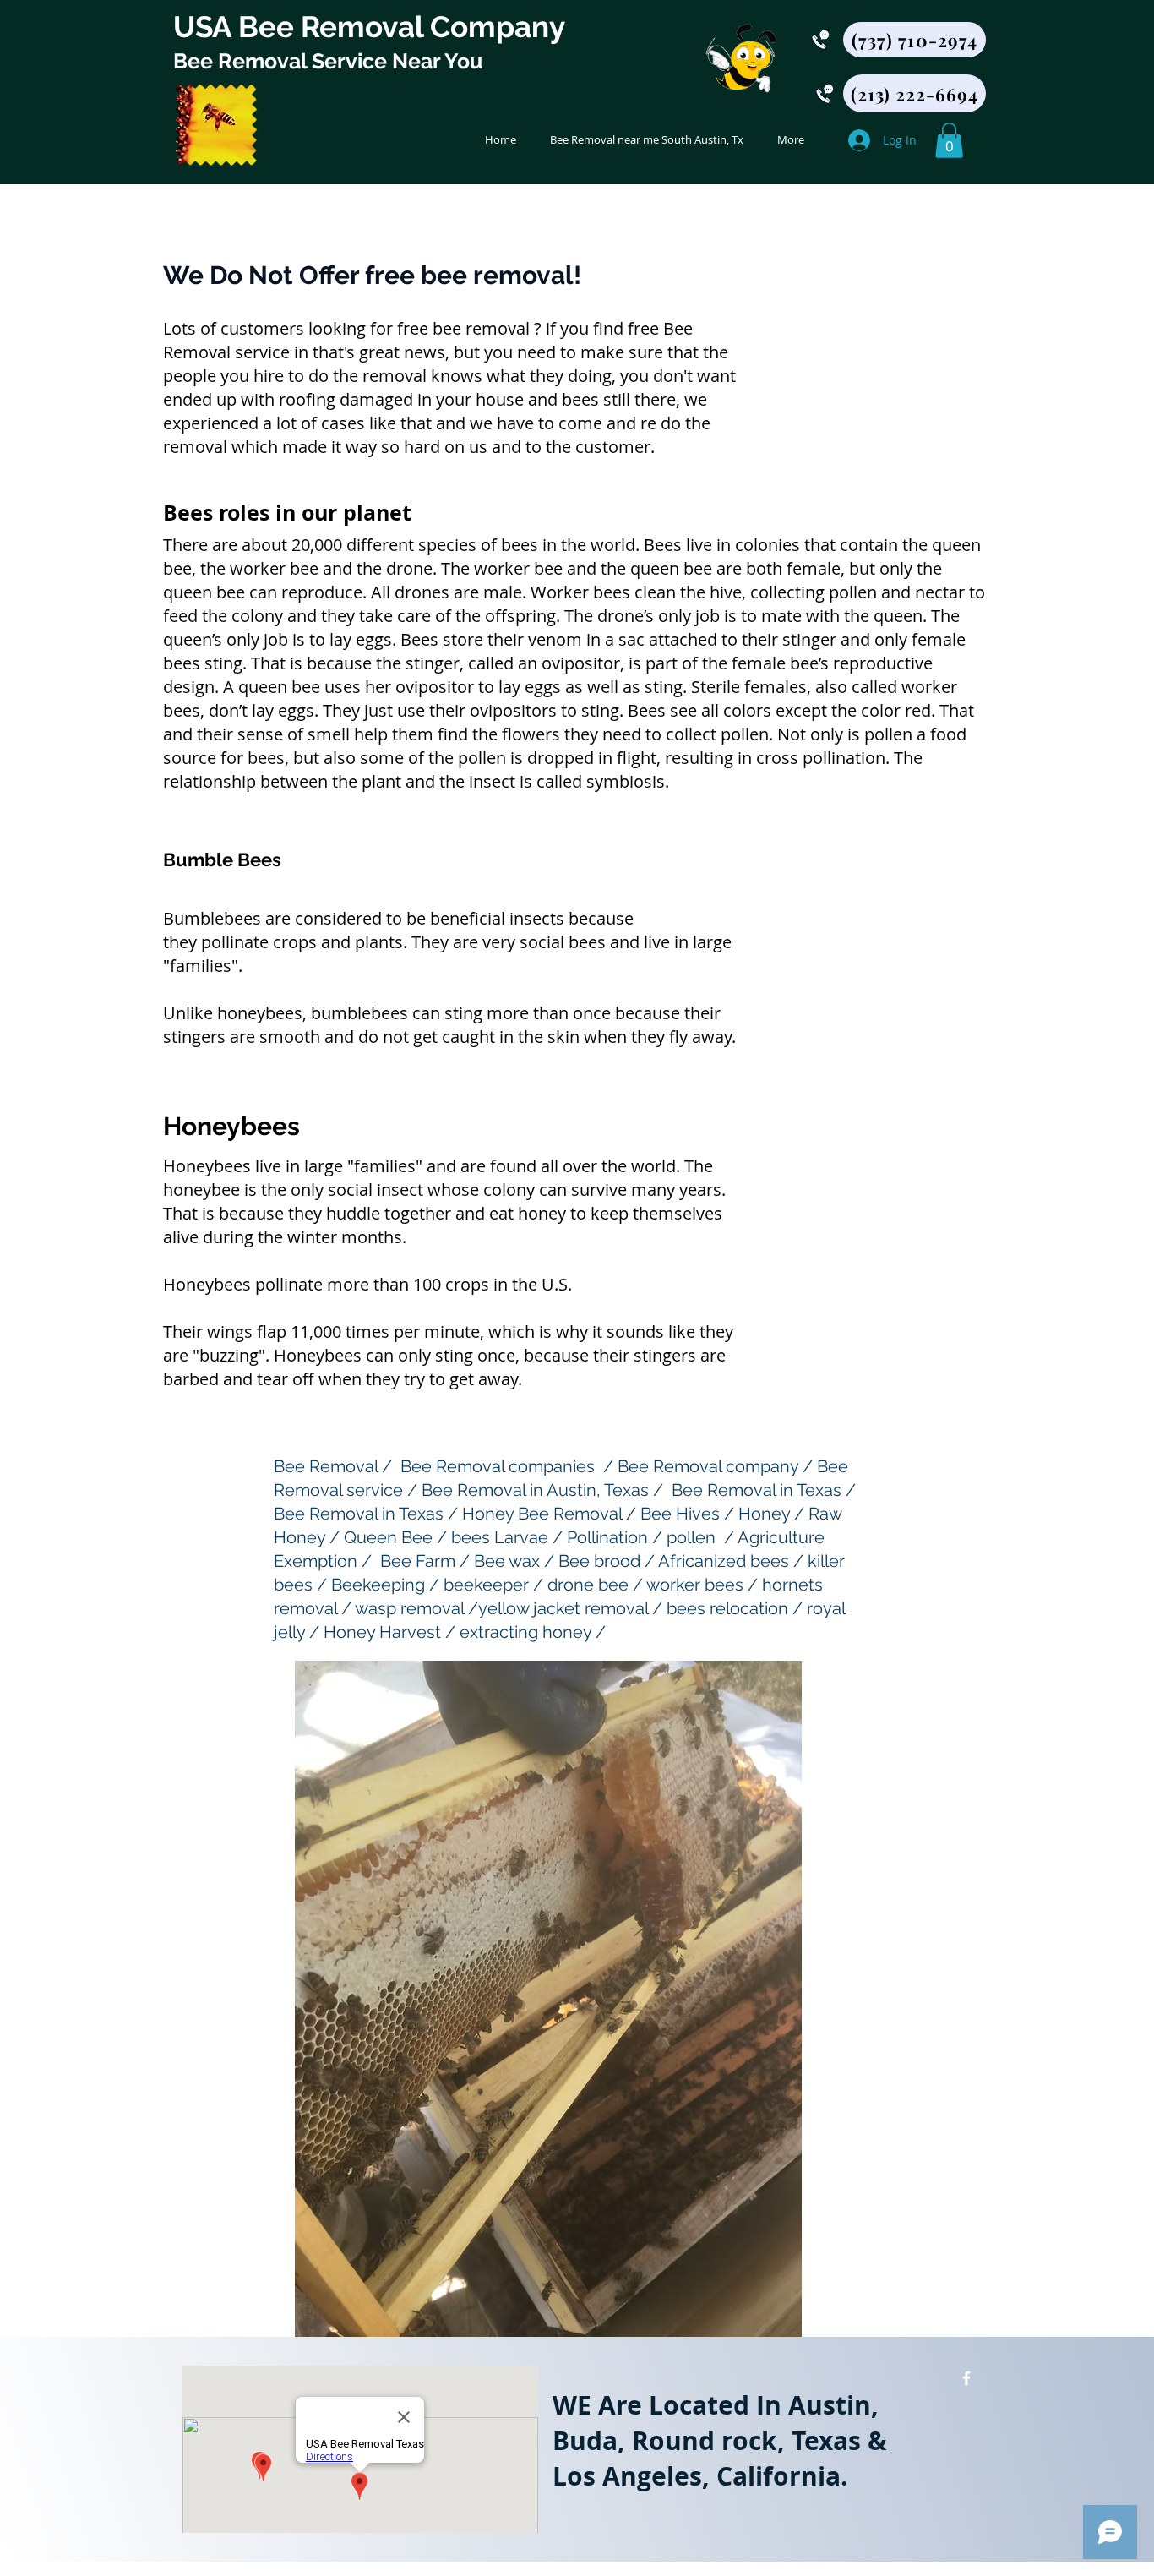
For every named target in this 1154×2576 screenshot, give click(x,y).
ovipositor (581, 663)
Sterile (716, 687)
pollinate (235, 942)
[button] (949, 140)
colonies (768, 545)
